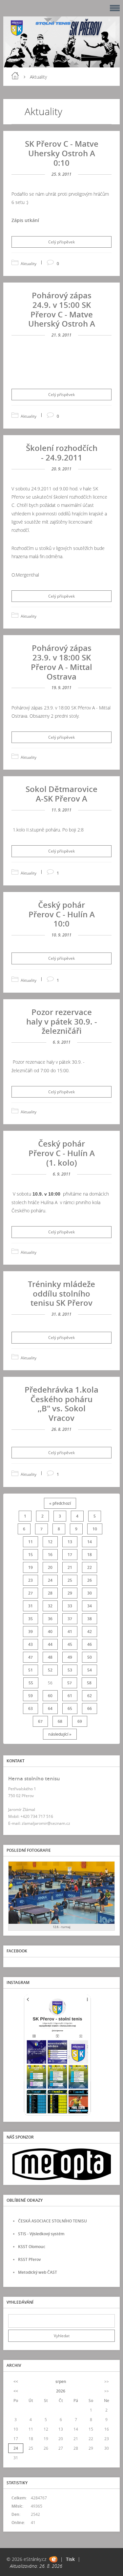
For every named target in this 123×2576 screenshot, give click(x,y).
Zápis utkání (25, 220)
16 (50, 1555)
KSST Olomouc (32, 2247)
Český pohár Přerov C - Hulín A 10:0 (62, 914)
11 (31, 1542)
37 (70, 1619)
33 (70, 1606)
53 (70, 1670)
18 (90, 1555)
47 (31, 1657)
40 (50, 1632)
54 (90, 1670)
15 (31, 1555)
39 (31, 1632)
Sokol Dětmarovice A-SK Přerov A (61, 794)
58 (89, 1683)
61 (70, 1696)
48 (50, 1657)
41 (70, 1632)
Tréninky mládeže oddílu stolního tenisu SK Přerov (61, 1293)
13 (70, 1542)
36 (50, 1619)
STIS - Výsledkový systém (41, 2234)
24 (50, 1580)
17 (70, 1555)
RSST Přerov (29, 2259)
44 (50, 1644)
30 (90, 1593)
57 (70, 1683)
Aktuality (29, 264)
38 (90, 1619)
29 (70, 1593)
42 (90, 1632)
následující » (60, 1734)
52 (50, 1670)
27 (31, 1593)
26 (90, 1580)
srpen (61, 2381)
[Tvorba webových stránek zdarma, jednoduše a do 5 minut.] (53, 2559)
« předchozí (60, 1503)
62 (90, 1696)
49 (70, 1657)
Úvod (15, 76)
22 (90, 1567)
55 (31, 1683)
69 (80, 1721)
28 (50, 1593)
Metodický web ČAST (38, 2272)
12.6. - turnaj (62, 1927)
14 (90, 1542)
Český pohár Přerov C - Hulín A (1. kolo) (62, 1153)
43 (31, 1644)
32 (50, 1606)
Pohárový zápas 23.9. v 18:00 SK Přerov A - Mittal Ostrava (61, 662)
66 (90, 1709)
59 (31, 1696)
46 (90, 1644)
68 (60, 1721)
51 (31, 1670)
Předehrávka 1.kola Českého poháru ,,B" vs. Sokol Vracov (61, 1404)
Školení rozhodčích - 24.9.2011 (62, 453)
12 (50, 1542)
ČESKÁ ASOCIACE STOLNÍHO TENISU (52, 2221)
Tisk (70, 2559)
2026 (61, 2391)
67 (40, 1721)
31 (31, 1606)
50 (90, 1657)
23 (31, 1580)
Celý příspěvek (61, 242)
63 (31, 1709)
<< (16, 2381)
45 (70, 1644)
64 (50, 1709)
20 (50, 1567)
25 (70, 1580)
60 (50, 1696)
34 (90, 1606)
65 (70, 1709)
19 (31, 1567)
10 (95, 1529)
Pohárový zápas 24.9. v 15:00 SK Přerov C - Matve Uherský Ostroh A (62, 309)
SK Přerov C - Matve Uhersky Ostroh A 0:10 (62, 153)
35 (31, 1619)
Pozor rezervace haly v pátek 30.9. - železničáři (62, 1021)
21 (70, 1567)
